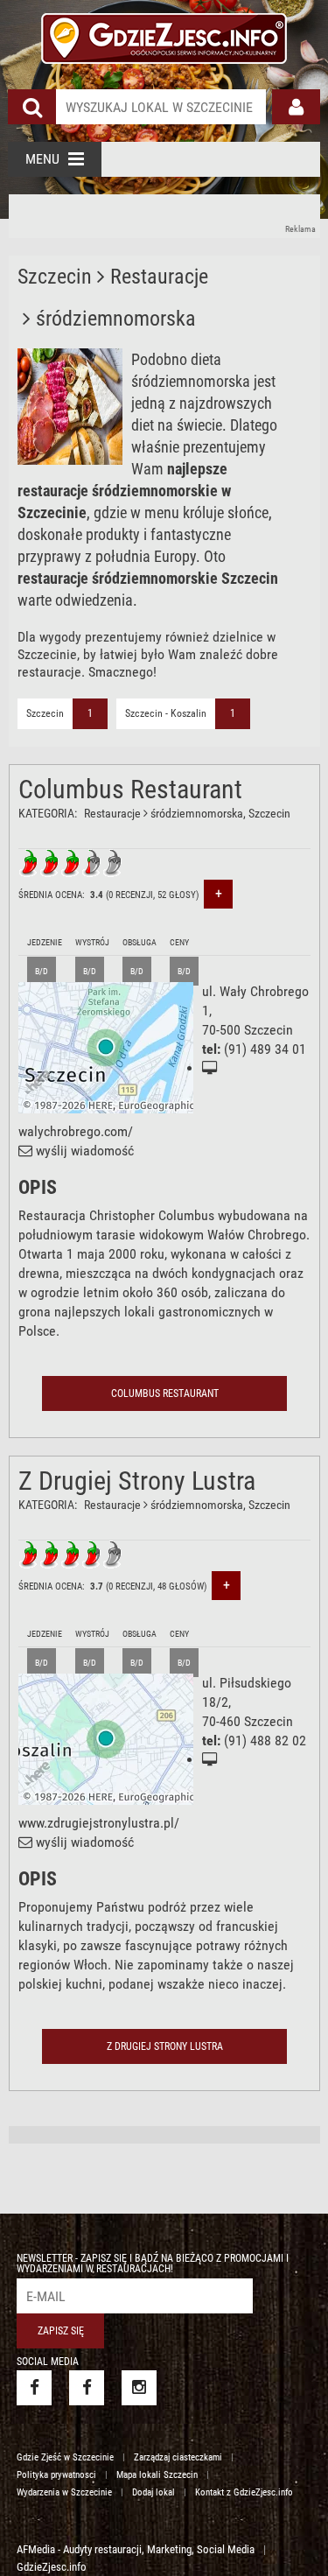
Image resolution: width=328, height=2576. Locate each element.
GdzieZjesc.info (52, 2567)
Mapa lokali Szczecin (157, 2475)
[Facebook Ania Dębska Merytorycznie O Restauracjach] (87, 2388)
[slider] (71, 863)
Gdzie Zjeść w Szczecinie (65, 2457)
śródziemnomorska (197, 813)
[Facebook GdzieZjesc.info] (34, 2388)
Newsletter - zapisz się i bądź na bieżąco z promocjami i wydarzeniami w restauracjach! (153, 2264)
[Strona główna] (164, 36)
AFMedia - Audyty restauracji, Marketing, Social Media (136, 2549)
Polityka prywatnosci (56, 2475)
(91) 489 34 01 (265, 1049)
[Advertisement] (165, 216)
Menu (42, 159)
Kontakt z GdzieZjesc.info (244, 2492)
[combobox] (161, 107)
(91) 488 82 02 (265, 1741)
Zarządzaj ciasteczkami (178, 2457)
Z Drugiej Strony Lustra (137, 1481)
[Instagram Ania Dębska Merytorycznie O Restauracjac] (139, 2388)
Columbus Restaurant (130, 789)
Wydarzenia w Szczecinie (64, 2492)
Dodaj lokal (154, 2492)
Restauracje (112, 813)
